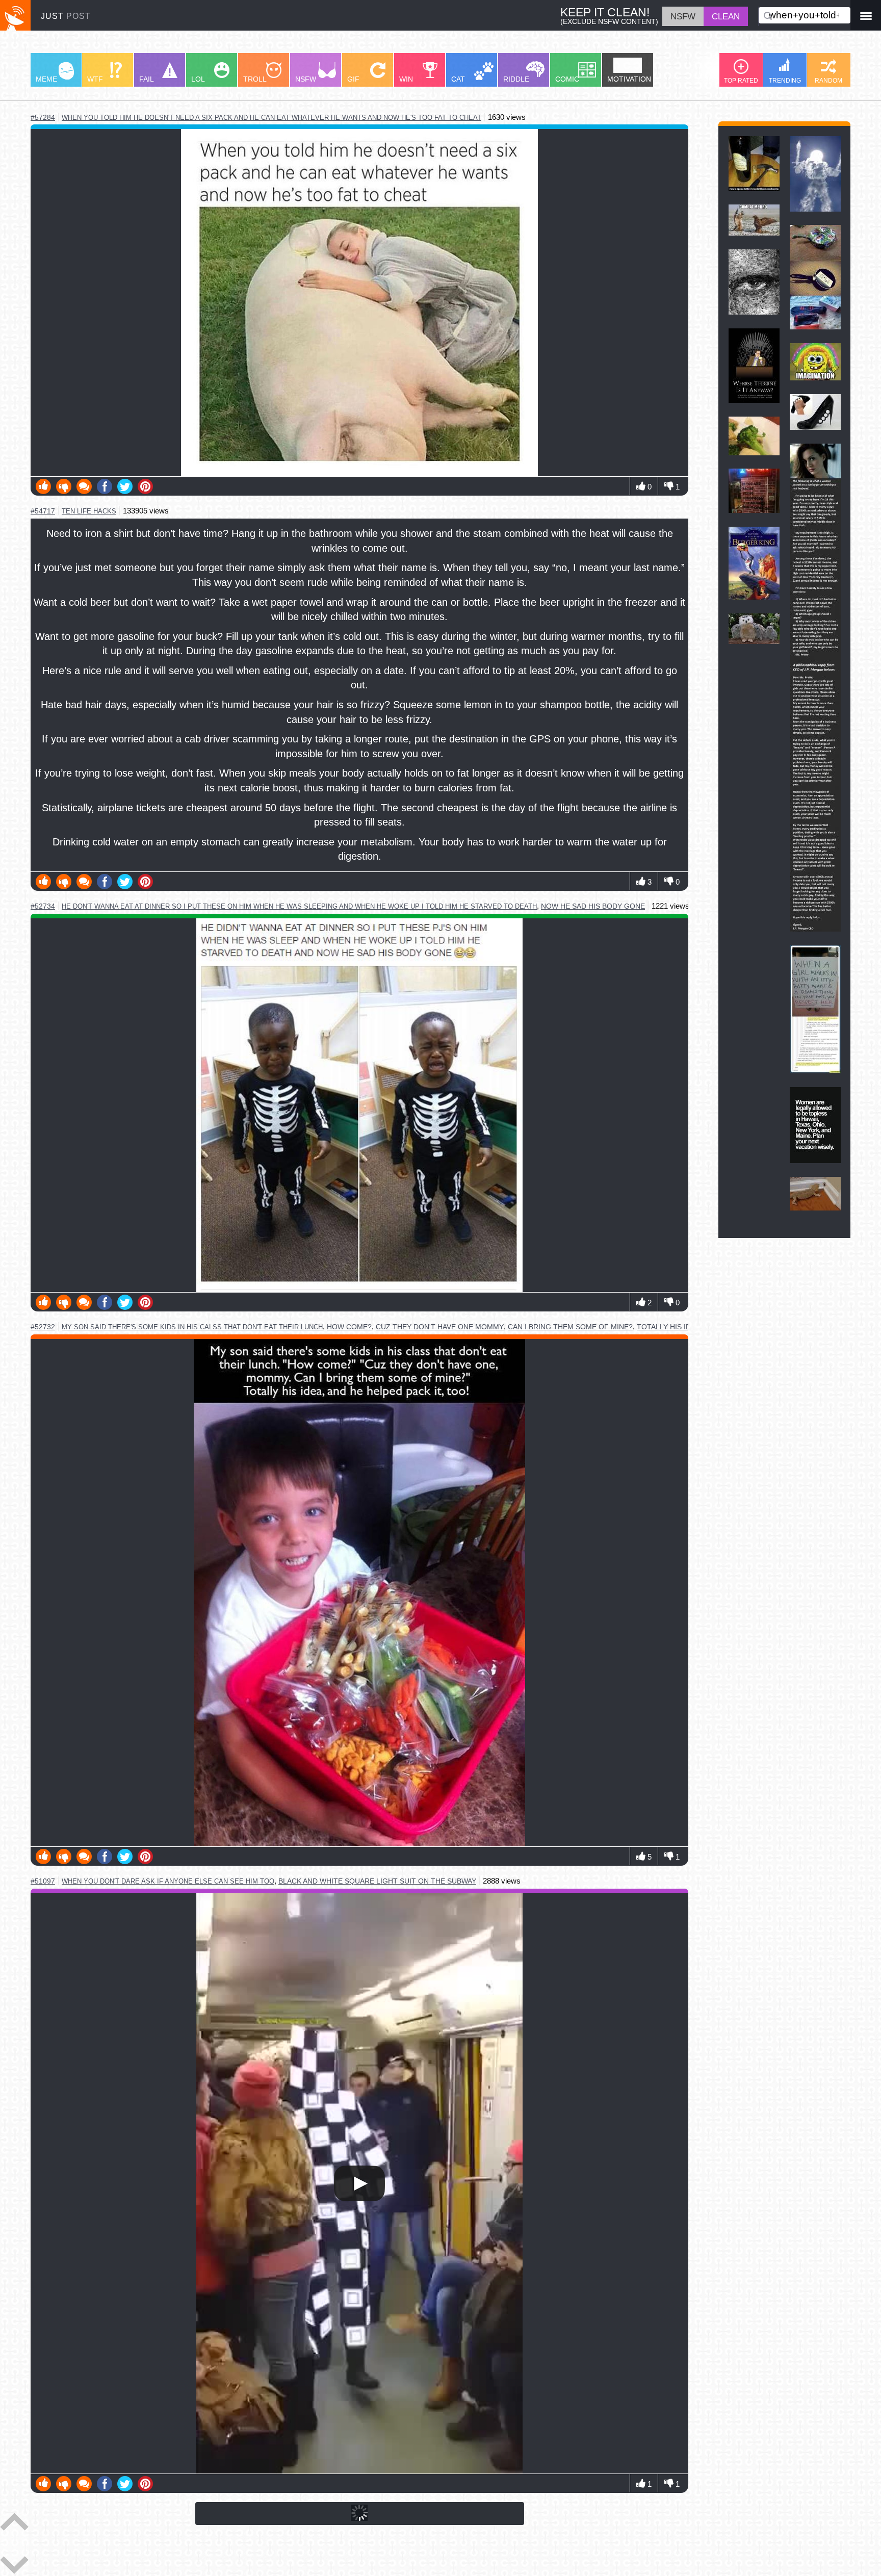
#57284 (43, 118)
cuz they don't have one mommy (440, 1327)
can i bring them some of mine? (570, 1327)
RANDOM (828, 81)
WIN (406, 79)
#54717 (43, 511)
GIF (353, 79)
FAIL (147, 79)
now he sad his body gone (593, 906)
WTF (95, 79)
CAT (458, 79)
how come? (349, 1327)
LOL (198, 79)
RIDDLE (516, 79)
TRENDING (785, 81)
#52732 (43, 1327)
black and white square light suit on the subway (377, 1881)
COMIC (567, 79)
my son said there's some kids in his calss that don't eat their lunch (192, 1327)
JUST (66, 16)
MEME (46, 79)
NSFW (306, 79)
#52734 (43, 906)
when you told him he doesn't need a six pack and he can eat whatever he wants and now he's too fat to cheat (271, 118)
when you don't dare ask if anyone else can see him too (168, 1881)
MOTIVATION (629, 79)
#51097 (43, 1881)
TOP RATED (741, 81)
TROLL (255, 79)
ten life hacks (89, 511)
